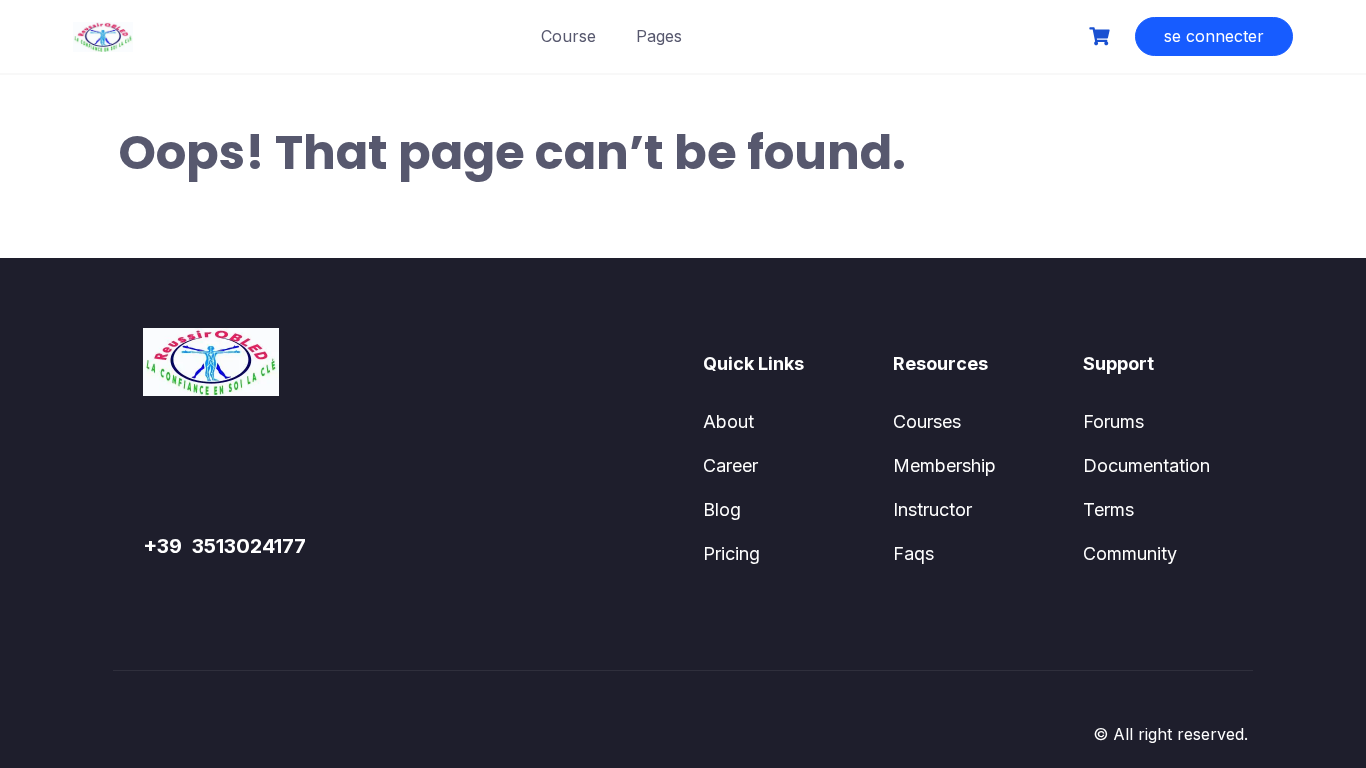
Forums (1113, 421)
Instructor (932, 509)
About (728, 421)
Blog (722, 509)
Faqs (913, 553)
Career (730, 465)
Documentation (1146, 465)
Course (568, 36)
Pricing (731, 553)
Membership (944, 465)
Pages (659, 36)
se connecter (1214, 36)
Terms (1108, 509)
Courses (927, 421)
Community (1130, 553)
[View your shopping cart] (1102, 36)
